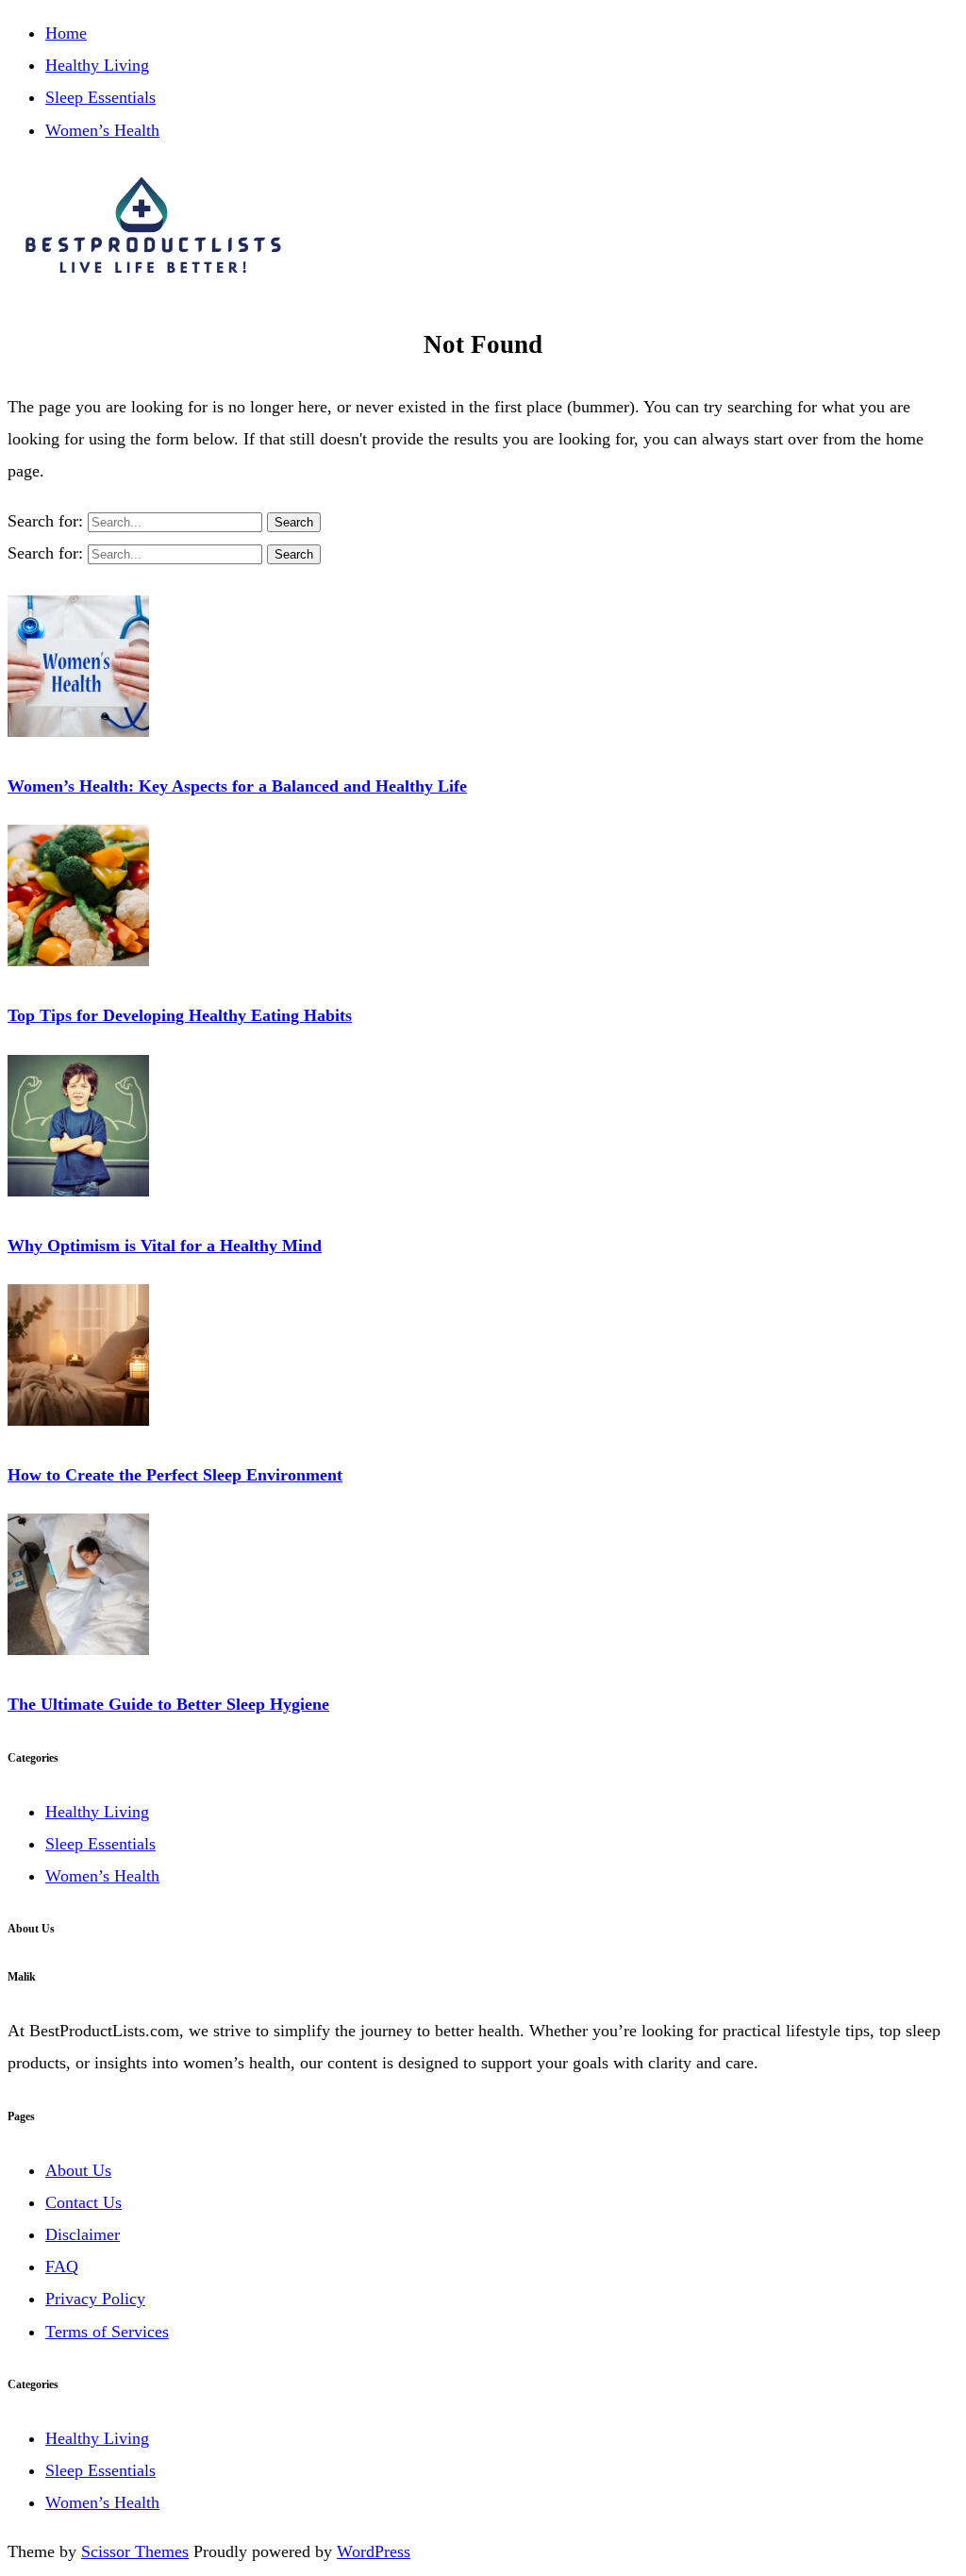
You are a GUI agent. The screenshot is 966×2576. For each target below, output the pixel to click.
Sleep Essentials (100, 97)
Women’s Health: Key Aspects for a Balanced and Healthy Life (237, 786)
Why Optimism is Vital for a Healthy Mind (165, 1246)
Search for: (48, 521)
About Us (78, 2170)
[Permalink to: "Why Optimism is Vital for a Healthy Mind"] (78, 1191)
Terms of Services (107, 2332)
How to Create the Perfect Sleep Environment (175, 1475)
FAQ (62, 2267)
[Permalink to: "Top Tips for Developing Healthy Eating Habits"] (78, 961)
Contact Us (83, 2202)
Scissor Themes (135, 2551)
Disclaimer (83, 2234)
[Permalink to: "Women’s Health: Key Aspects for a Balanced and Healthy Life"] (78, 731)
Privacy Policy (95, 2299)
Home (66, 33)
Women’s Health (102, 130)
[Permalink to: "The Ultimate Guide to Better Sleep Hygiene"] (78, 1649)
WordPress (374, 2551)
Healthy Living (97, 65)
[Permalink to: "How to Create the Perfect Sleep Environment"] (78, 1420)
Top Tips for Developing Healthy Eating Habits (180, 1015)
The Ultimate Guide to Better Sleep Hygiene (168, 1704)
